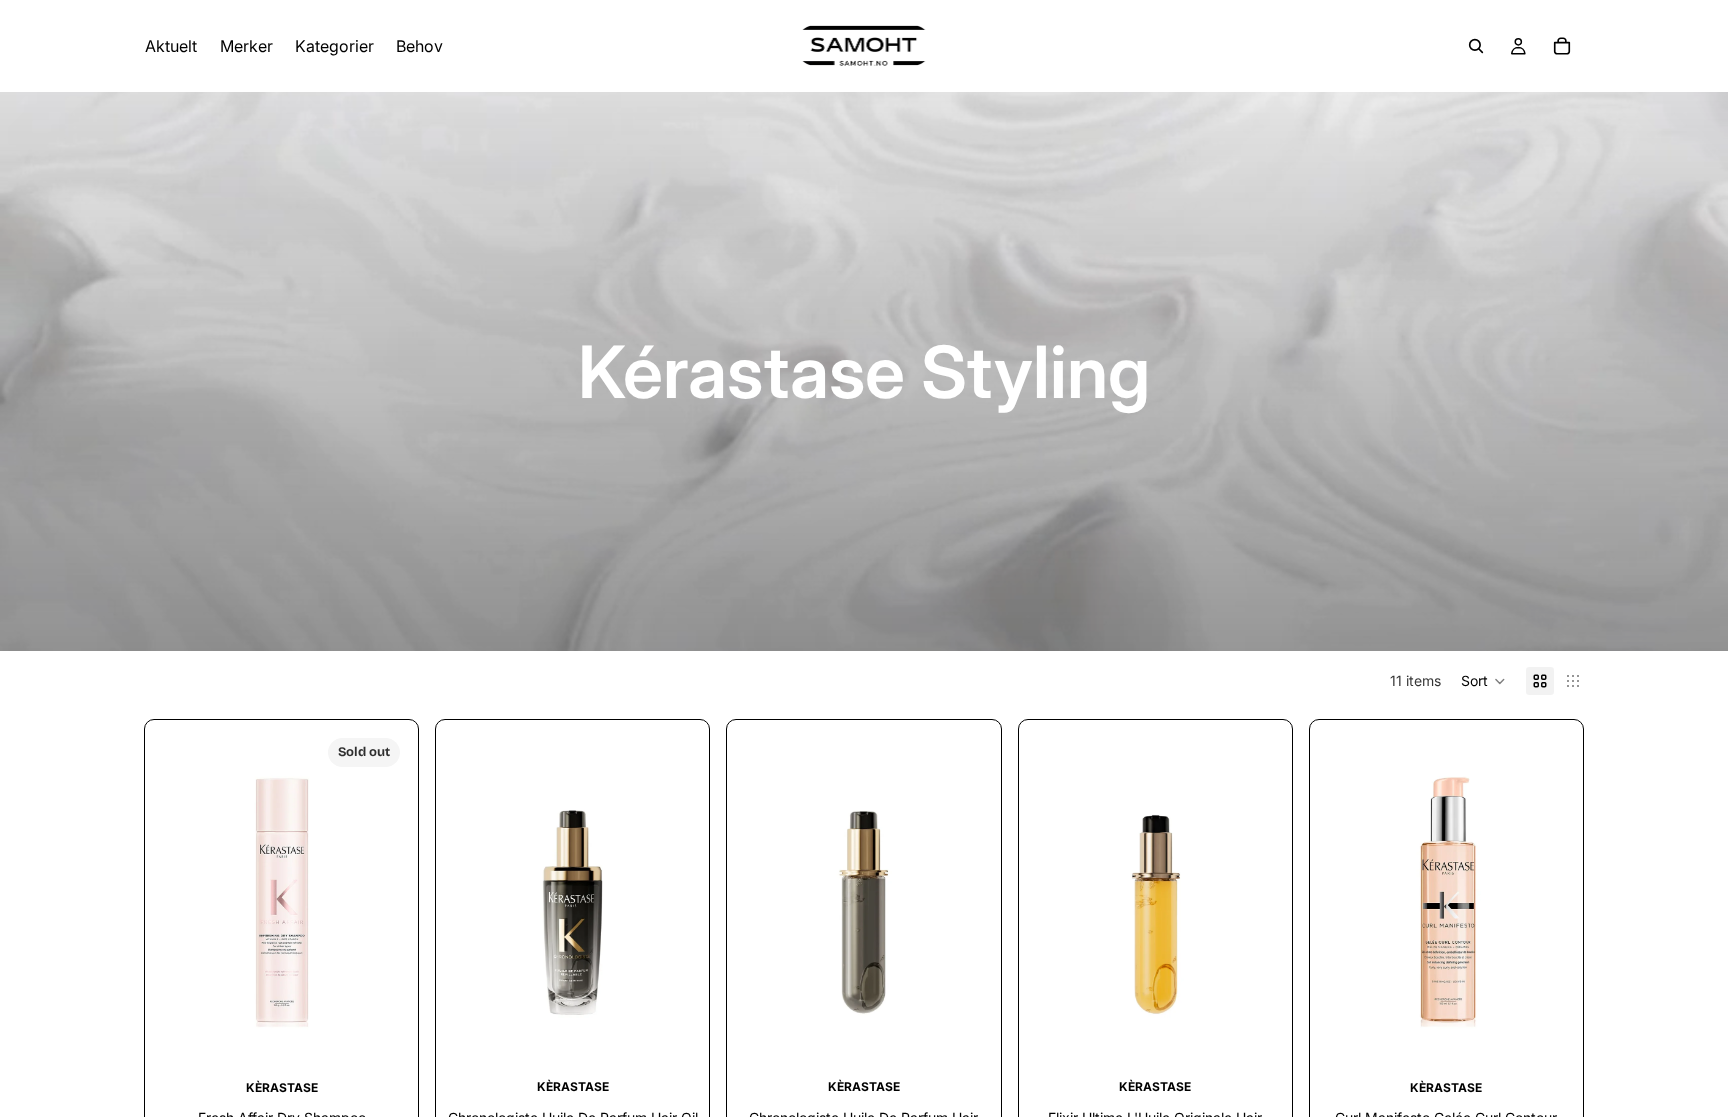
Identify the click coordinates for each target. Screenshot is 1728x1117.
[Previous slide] (185, 899)
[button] (1483, 681)
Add (686, 1036)
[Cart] (1562, 46)
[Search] (1476, 46)
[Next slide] (378, 899)
